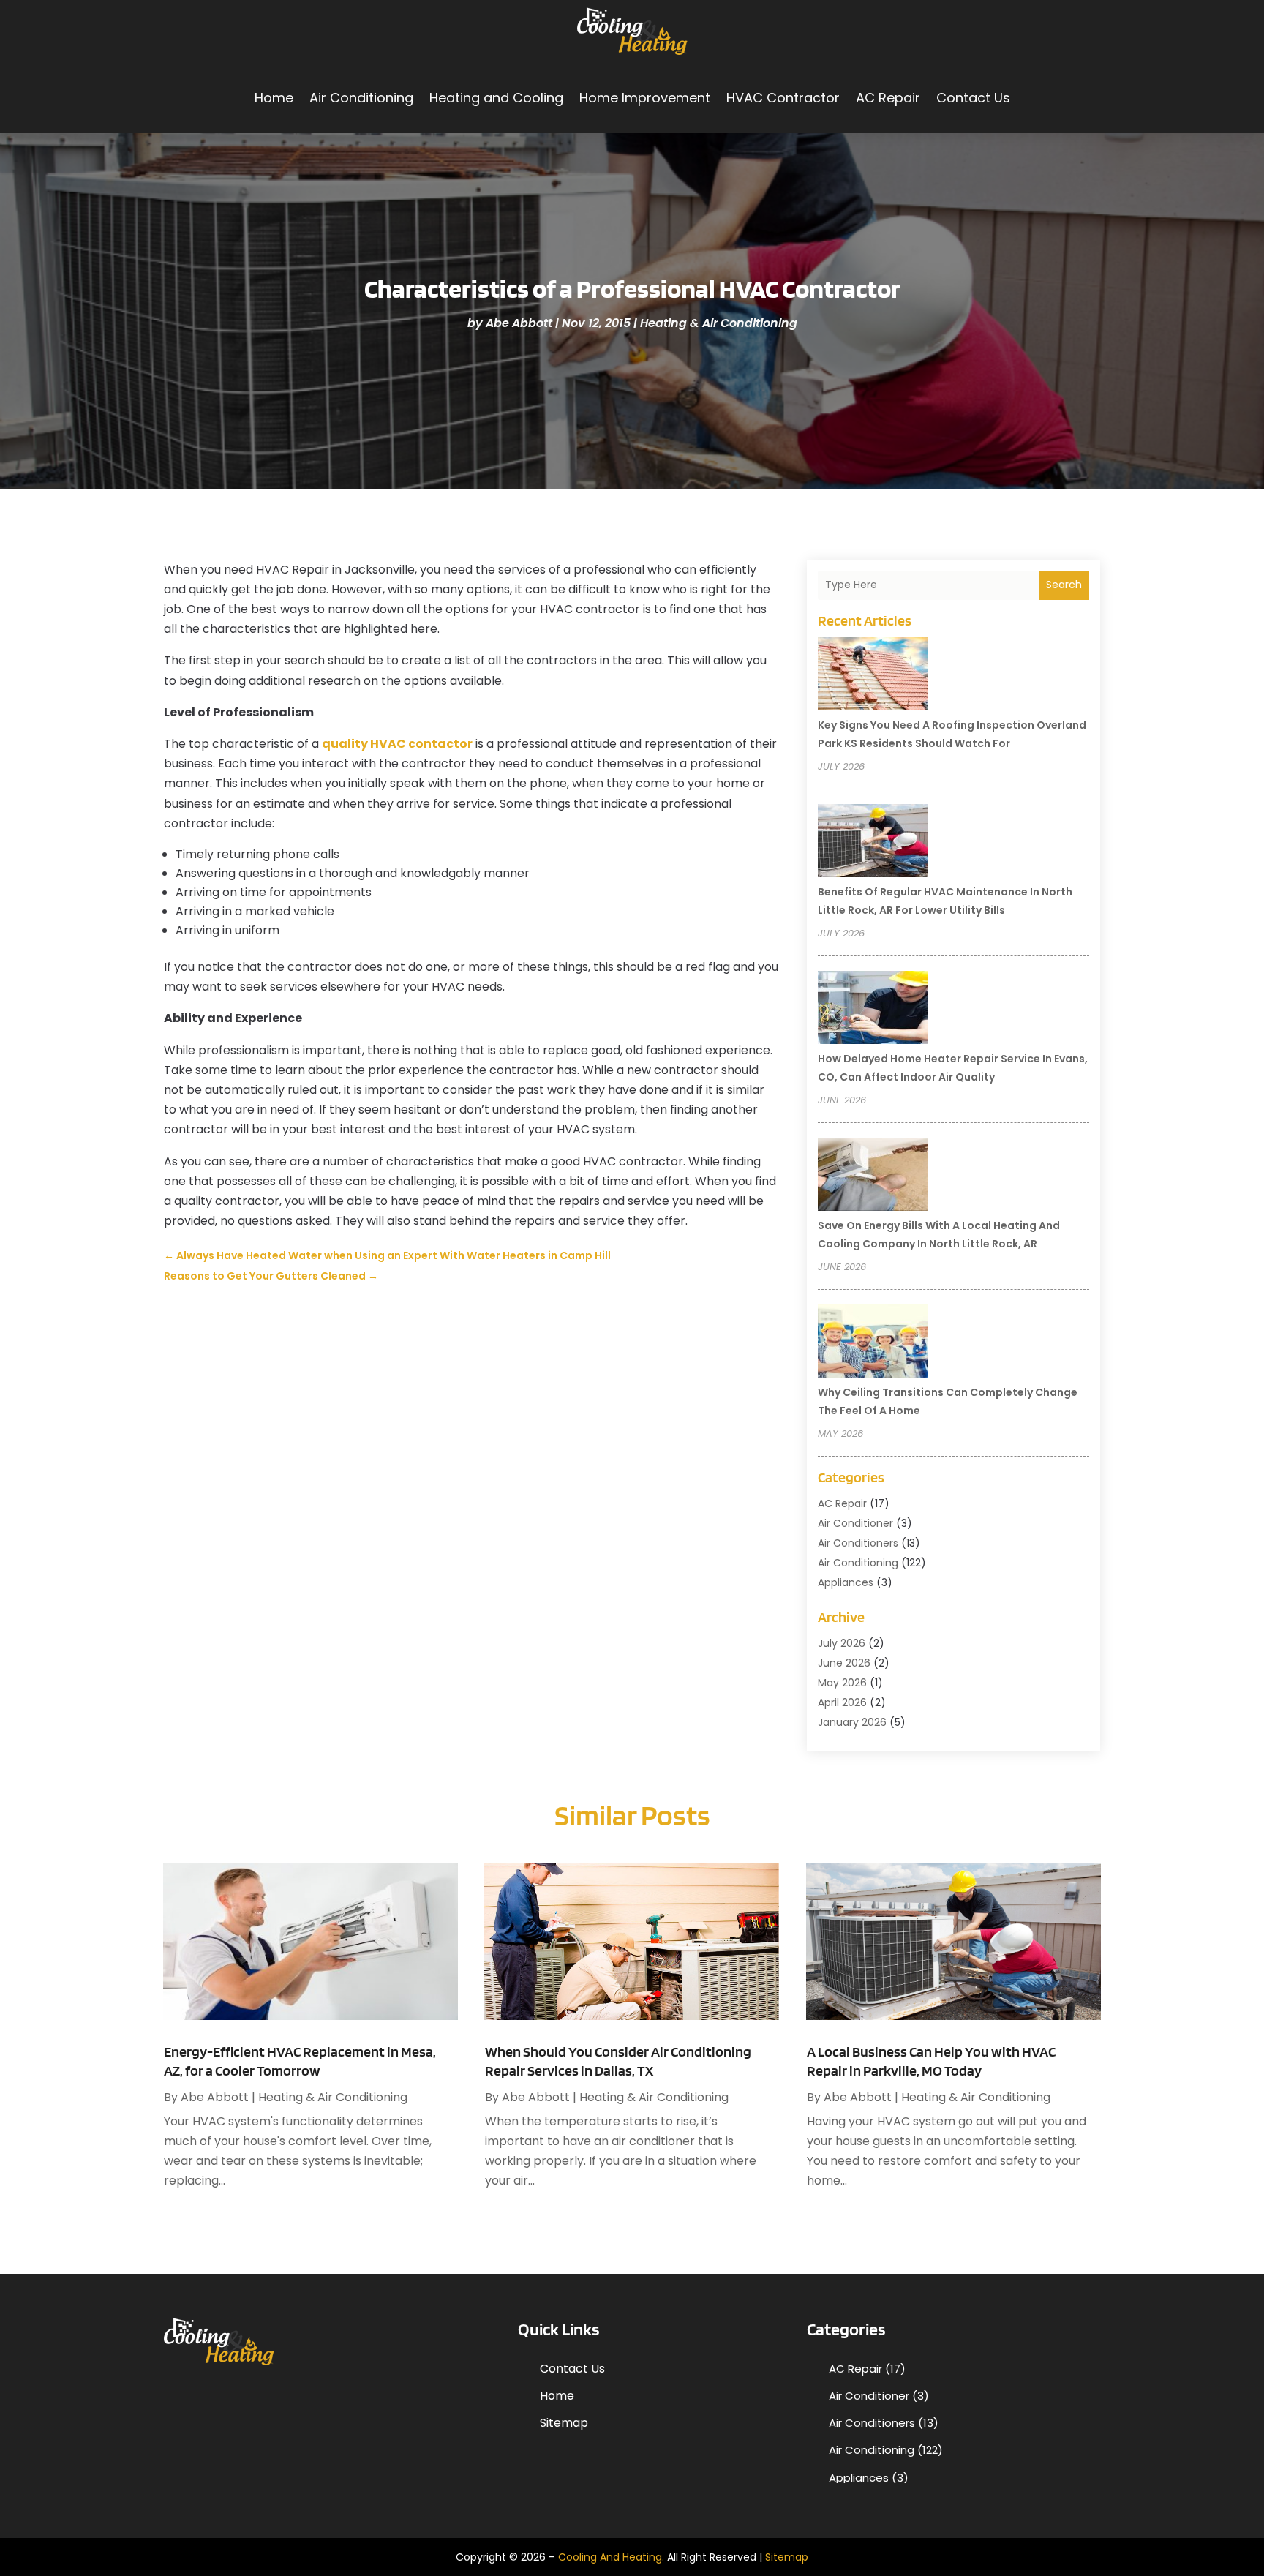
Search (1064, 585)
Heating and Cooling (496, 98)
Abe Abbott (519, 323)
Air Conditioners (858, 1543)
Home (274, 98)
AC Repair (888, 98)
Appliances (846, 1582)
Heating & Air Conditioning (719, 323)
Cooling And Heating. (611, 2557)
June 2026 (844, 1663)
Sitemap (564, 2423)
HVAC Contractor (783, 98)
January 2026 (852, 1722)
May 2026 (842, 1683)
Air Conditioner (855, 1523)
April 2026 (842, 1702)
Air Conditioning (361, 98)
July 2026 (842, 1643)
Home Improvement (645, 98)
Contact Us (973, 98)
